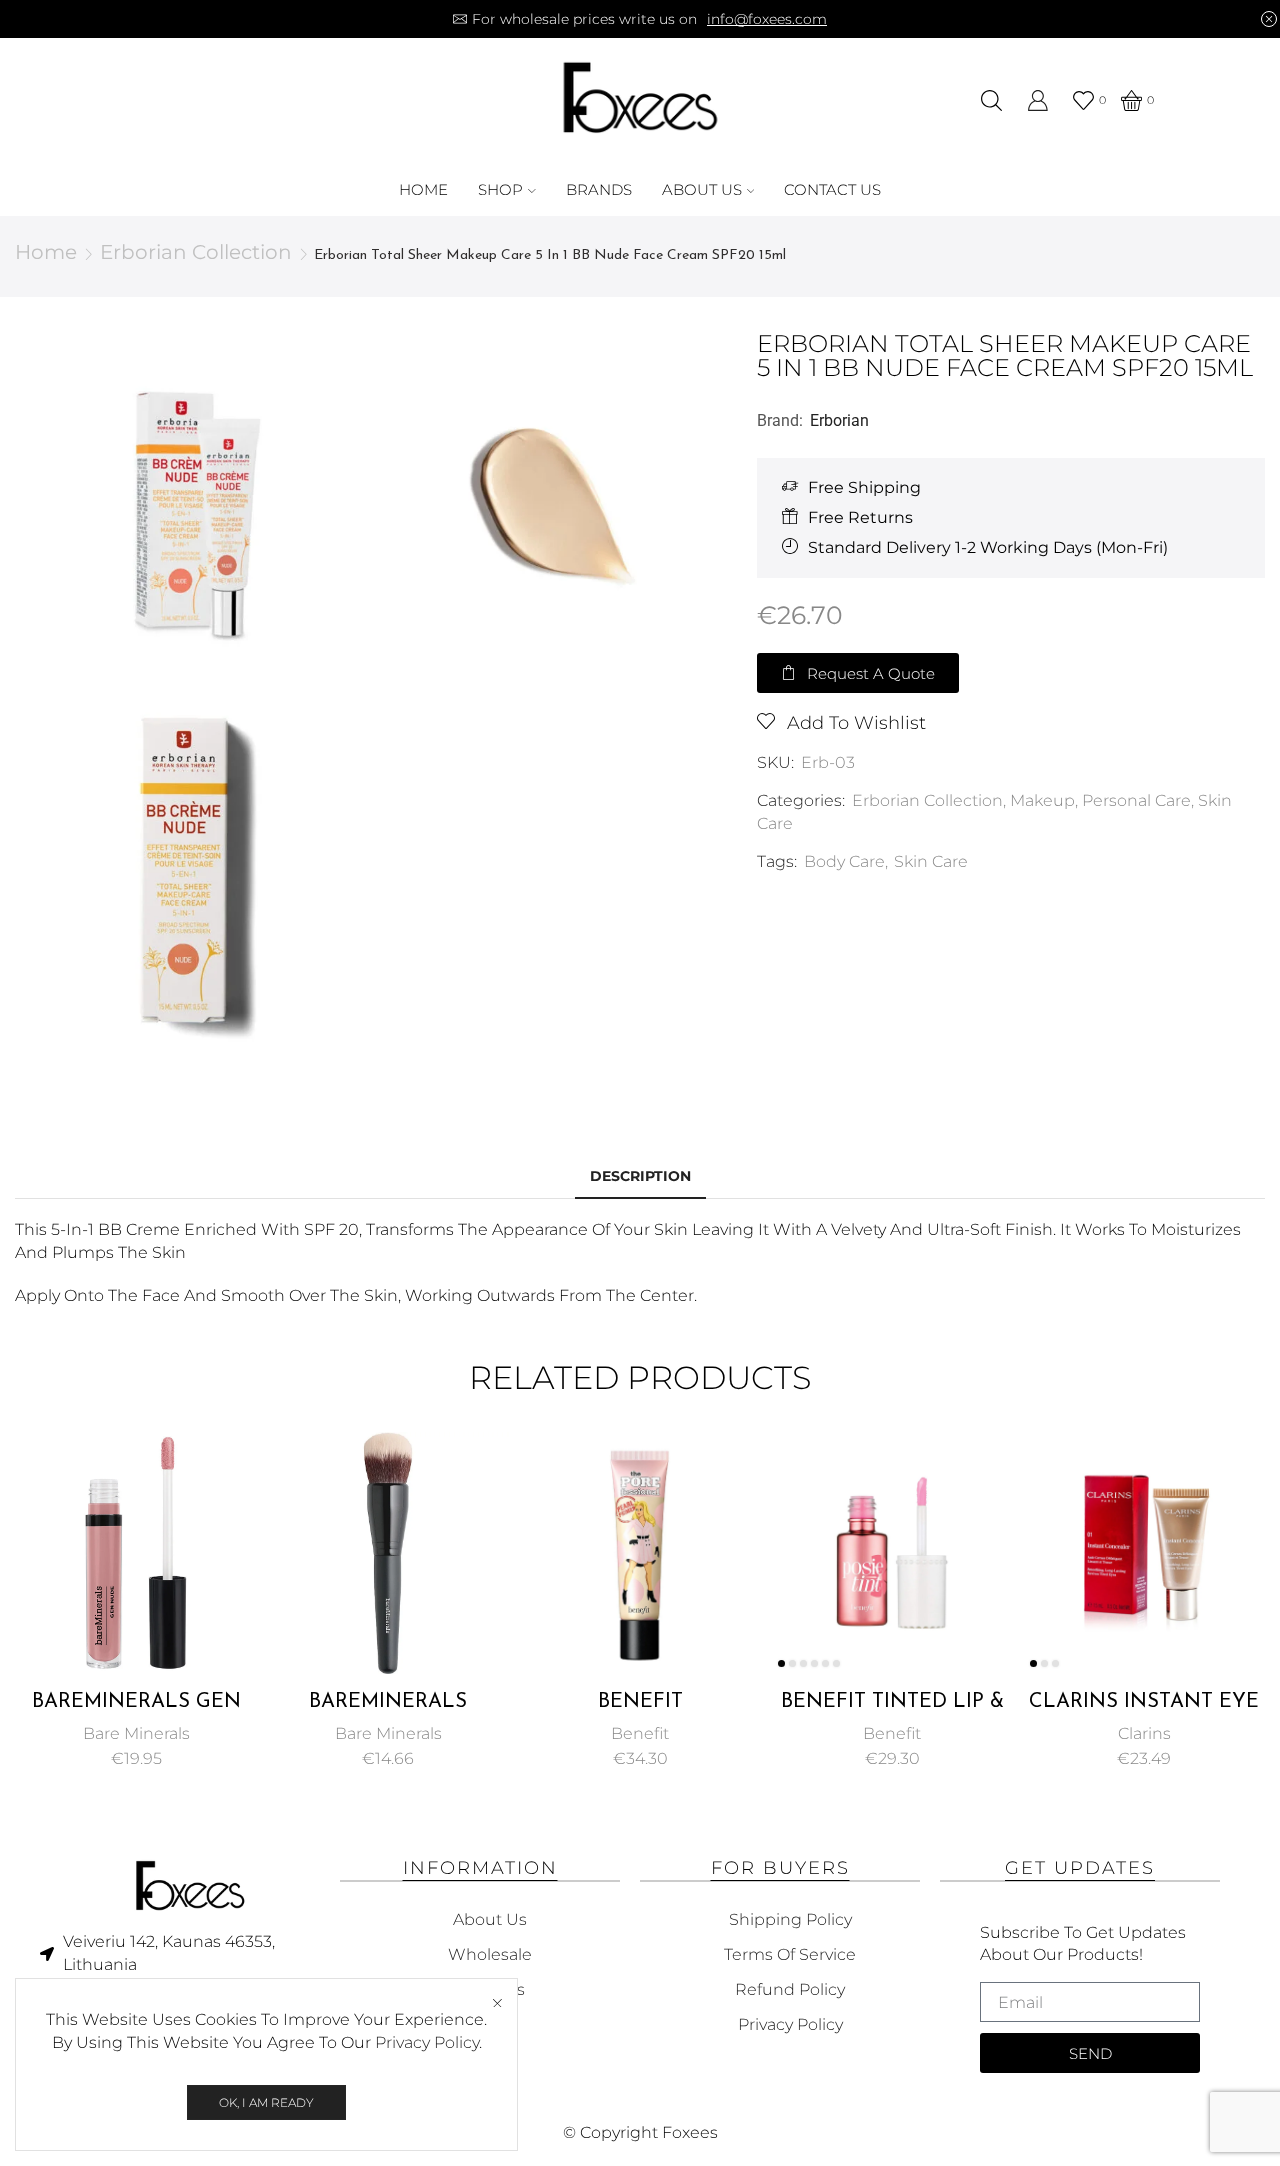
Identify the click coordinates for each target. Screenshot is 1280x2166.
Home (423, 189)
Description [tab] (640, 1176)
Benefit (640, 1733)
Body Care (844, 861)
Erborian (839, 420)
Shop (500, 189)
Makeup (1042, 800)
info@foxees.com (767, 19)
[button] (858, 673)
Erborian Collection (196, 252)
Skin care (931, 861)
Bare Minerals (136, 1733)
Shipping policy (790, 1919)
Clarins (1144, 1733)
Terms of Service (790, 1954)
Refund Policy (790, 1989)
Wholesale (490, 1954)
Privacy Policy (427, 2042)
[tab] (640, 1176)
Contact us (832, 189)
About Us (702, 189)
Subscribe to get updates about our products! (1083, 1944)
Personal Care (1136, 800)
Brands (599, 189)
